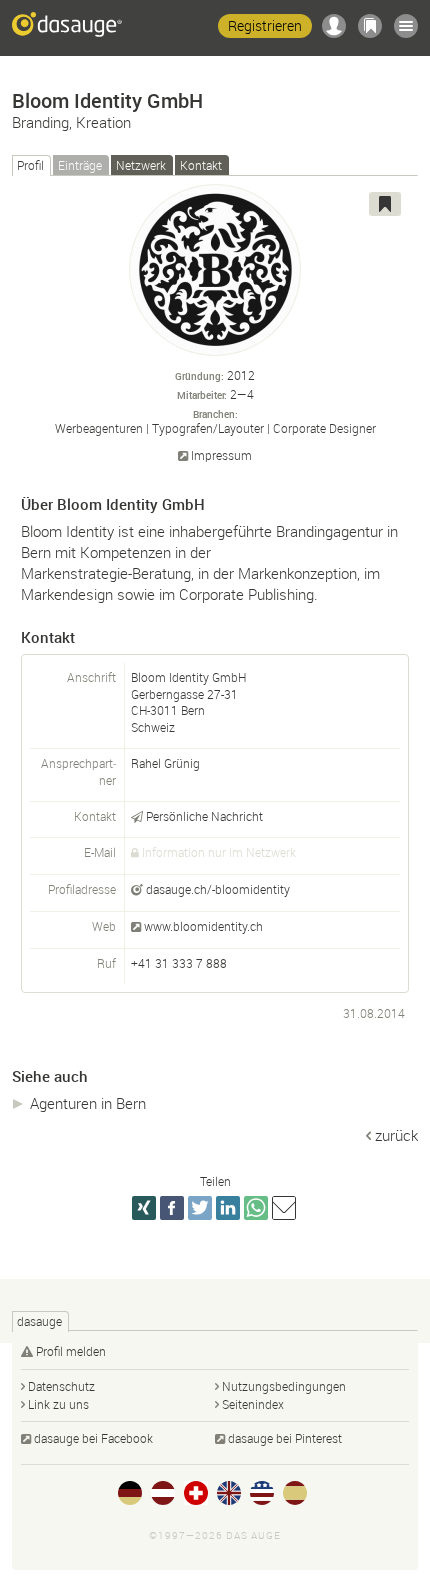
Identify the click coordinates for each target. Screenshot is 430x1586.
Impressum (221, 455)
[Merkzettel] (370, 26)
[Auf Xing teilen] (144, 1208)
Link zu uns (58, 1404)
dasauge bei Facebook (93, 1438)
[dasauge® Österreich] (163, 1493)
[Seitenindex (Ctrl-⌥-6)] (406, 26)
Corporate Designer (324, 428)
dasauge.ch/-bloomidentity (218, 889)
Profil (30, 165)
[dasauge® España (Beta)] (295, 1493)
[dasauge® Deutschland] (130, 1493)
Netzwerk (141, 165)
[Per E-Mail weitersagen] (284, 1208)
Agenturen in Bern (88, 1103)
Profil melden (71, 1351)
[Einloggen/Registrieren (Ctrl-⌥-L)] (334, 26)
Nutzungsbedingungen (284, 1386)
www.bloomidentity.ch (203, 926)
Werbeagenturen (99, 428)
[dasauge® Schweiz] (196, 1493)
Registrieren (265, 25)
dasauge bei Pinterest (285, 1438)
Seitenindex (253, 1404)
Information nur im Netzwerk (219, 852)
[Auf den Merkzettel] (385, 204)
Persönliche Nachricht (204, 816)
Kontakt (201, 165)
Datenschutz (61, 1386)
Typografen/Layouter (208, 428)
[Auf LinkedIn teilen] (228, 1208)
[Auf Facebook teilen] (172, 1208)
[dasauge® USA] (262, 1493)
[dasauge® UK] (229, 1493)
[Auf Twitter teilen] (200, 1208)
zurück (396, 1135)
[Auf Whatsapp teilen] (256, 1208)
